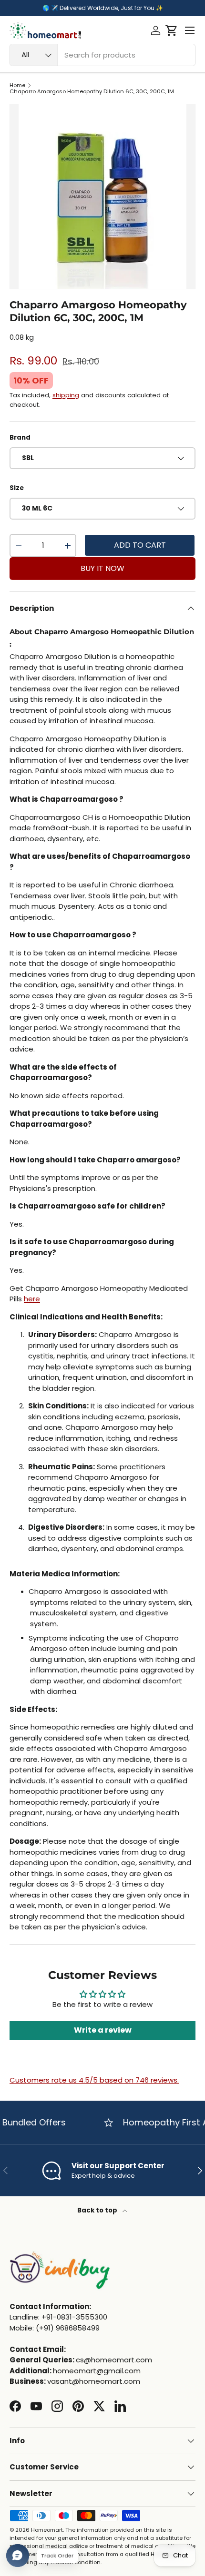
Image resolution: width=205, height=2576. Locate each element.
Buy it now (102, 568)
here (32, 1299)
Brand (20, 438)
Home (17, 85)
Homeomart (47, 2530)
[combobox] (102, 55)
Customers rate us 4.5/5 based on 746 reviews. (94, 2080)
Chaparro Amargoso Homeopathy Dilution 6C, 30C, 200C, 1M (92, 92)
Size (17, 488)
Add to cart (140, 545)
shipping (66, 395)
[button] (171, 30)
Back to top (98, 2210)
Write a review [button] (103, 2030)
